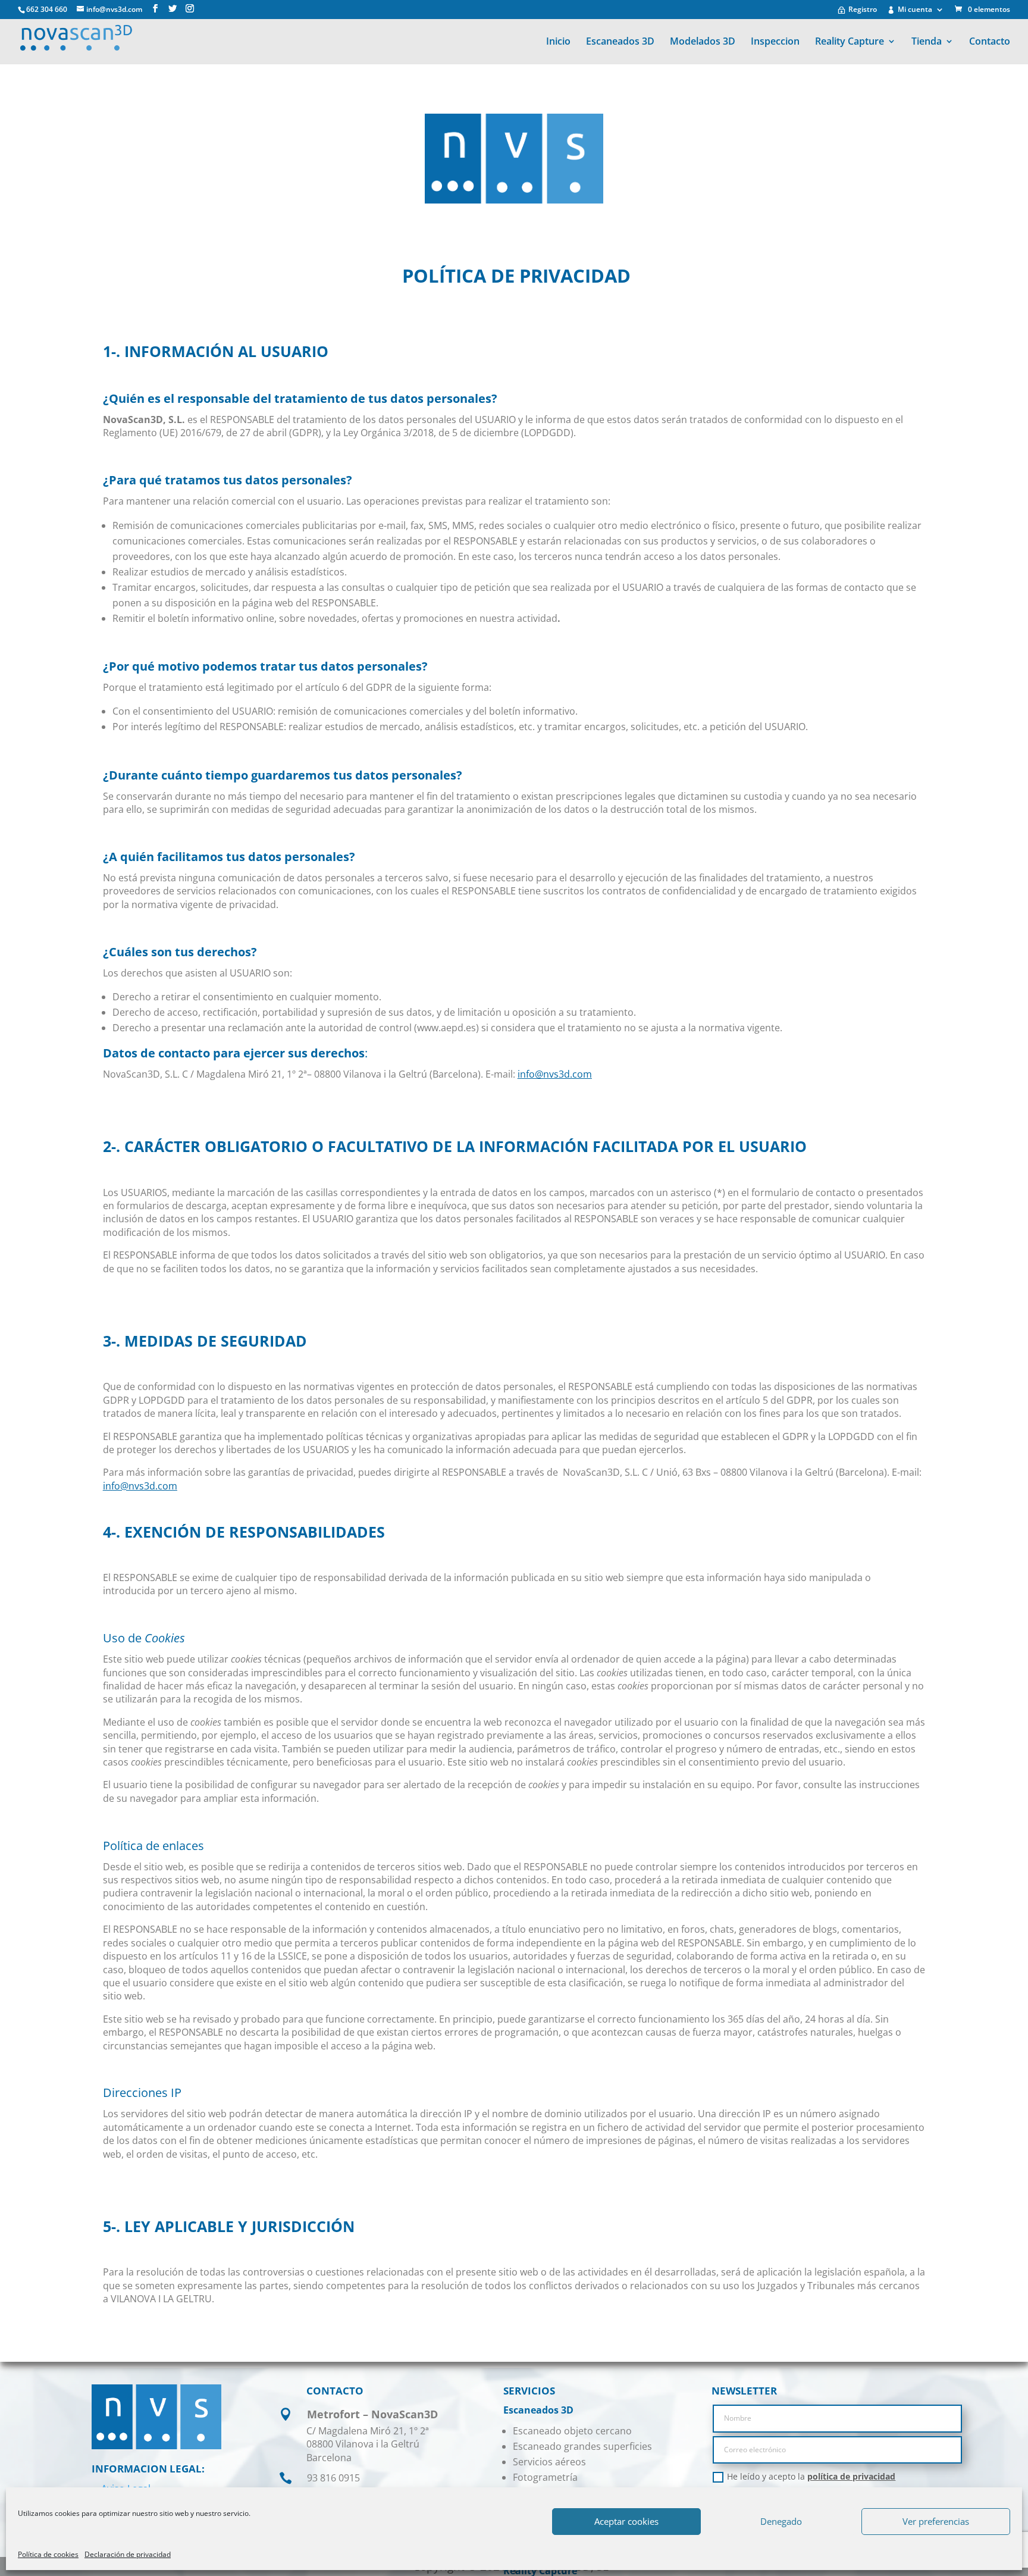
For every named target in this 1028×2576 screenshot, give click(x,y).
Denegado (781, 2521)
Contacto (990, 42)
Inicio (558, 42)
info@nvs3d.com (555, 1074)
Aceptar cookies (626, 2521)
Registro (863, 10)
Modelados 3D (703, 42)
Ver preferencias (936, 2521)
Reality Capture (850, 42)
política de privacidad (851, 2476)
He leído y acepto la (811, 2477)
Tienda (927, 42)
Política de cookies (48, 2554)
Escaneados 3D (620, 42)
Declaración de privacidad (128, 2554)
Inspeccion (775, 42)
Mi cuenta (915, 10)
